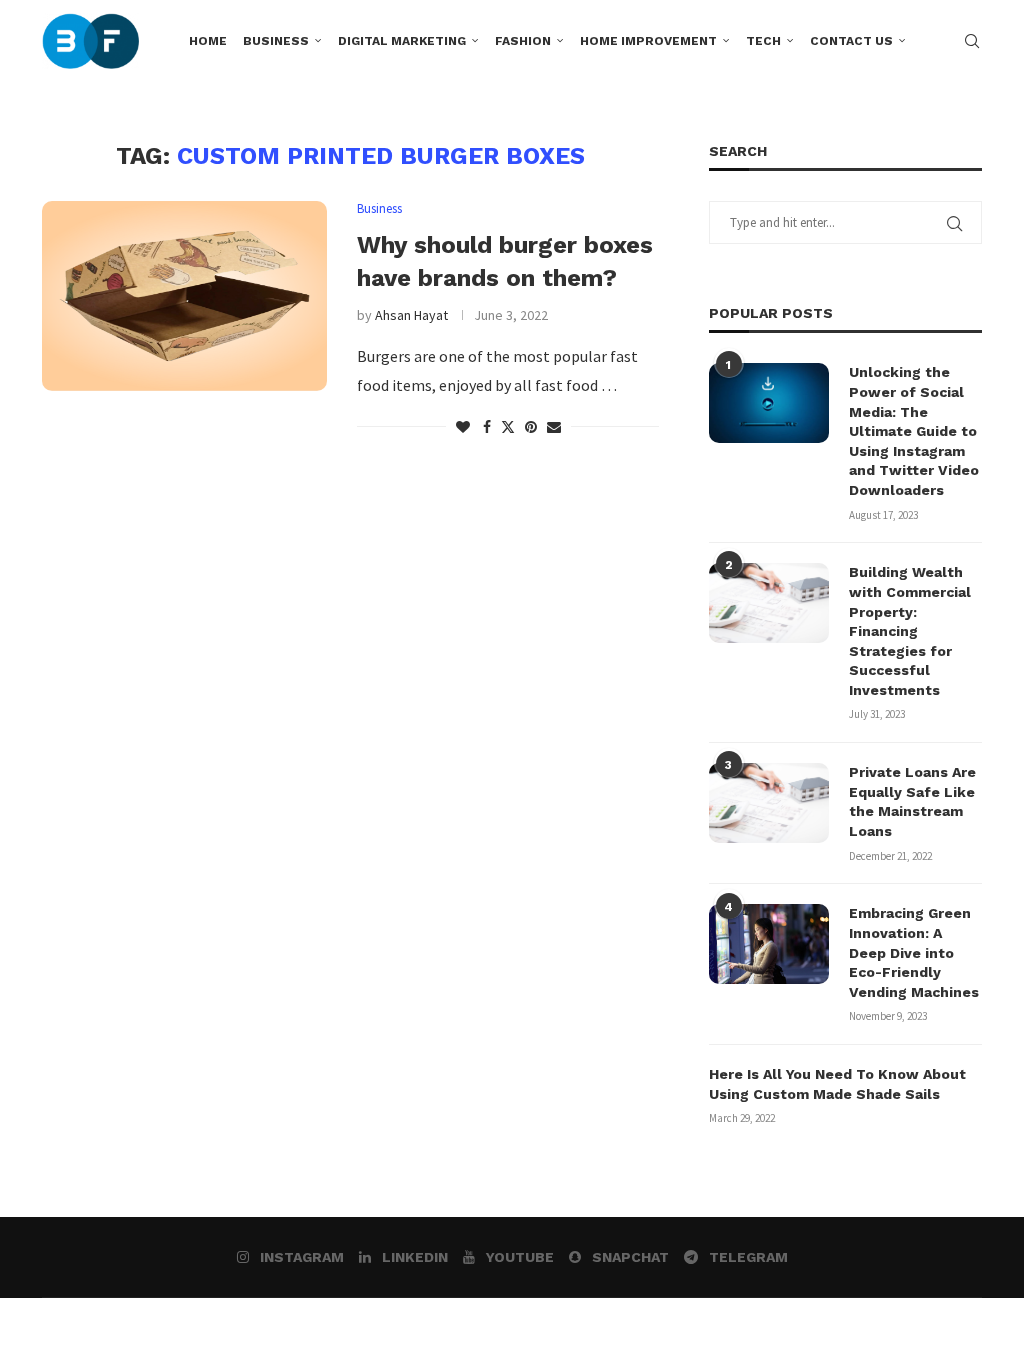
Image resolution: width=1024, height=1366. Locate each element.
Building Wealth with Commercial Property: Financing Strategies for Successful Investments (910, 631)
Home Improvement (648, 41)
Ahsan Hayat (411, 315)
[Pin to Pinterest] (531, 427)
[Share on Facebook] (487, 427)
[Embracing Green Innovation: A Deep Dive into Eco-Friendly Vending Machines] (769, 944)
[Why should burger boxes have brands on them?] (184, 296)
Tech (763, 41)
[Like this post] (463, 427)
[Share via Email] (554, 427)
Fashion (523, 41)
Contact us (851, 41)
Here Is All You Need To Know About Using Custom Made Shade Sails (837, 1084)
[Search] (972, 41)
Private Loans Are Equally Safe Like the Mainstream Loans (912, 801)
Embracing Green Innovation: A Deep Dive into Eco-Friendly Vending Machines (914, 952)
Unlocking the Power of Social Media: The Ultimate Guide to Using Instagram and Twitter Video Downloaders (914, 431)
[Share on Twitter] (508, 427)
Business (276, 41)
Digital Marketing (402, 41)
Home (208, 41)
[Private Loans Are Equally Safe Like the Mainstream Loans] (769, 803)
